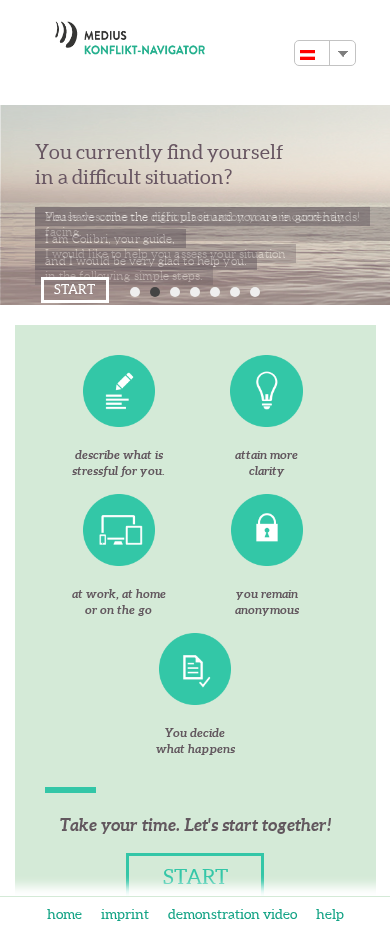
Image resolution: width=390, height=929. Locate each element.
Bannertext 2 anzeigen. (155, 292)
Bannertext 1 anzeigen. (135, 292)
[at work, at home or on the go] (119, 530)
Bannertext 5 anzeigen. (215, 292)
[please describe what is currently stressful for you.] (119, 391)
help (330, 914)
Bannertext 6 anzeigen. (235, 292)
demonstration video (234, 914)
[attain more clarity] (267, 391)
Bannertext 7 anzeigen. (255, 292)
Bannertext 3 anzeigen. (175, 292)
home (66, 914)
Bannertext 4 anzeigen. (195, 292)
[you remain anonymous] (267, 530)
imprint (126, 914)
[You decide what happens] (195, 669)
